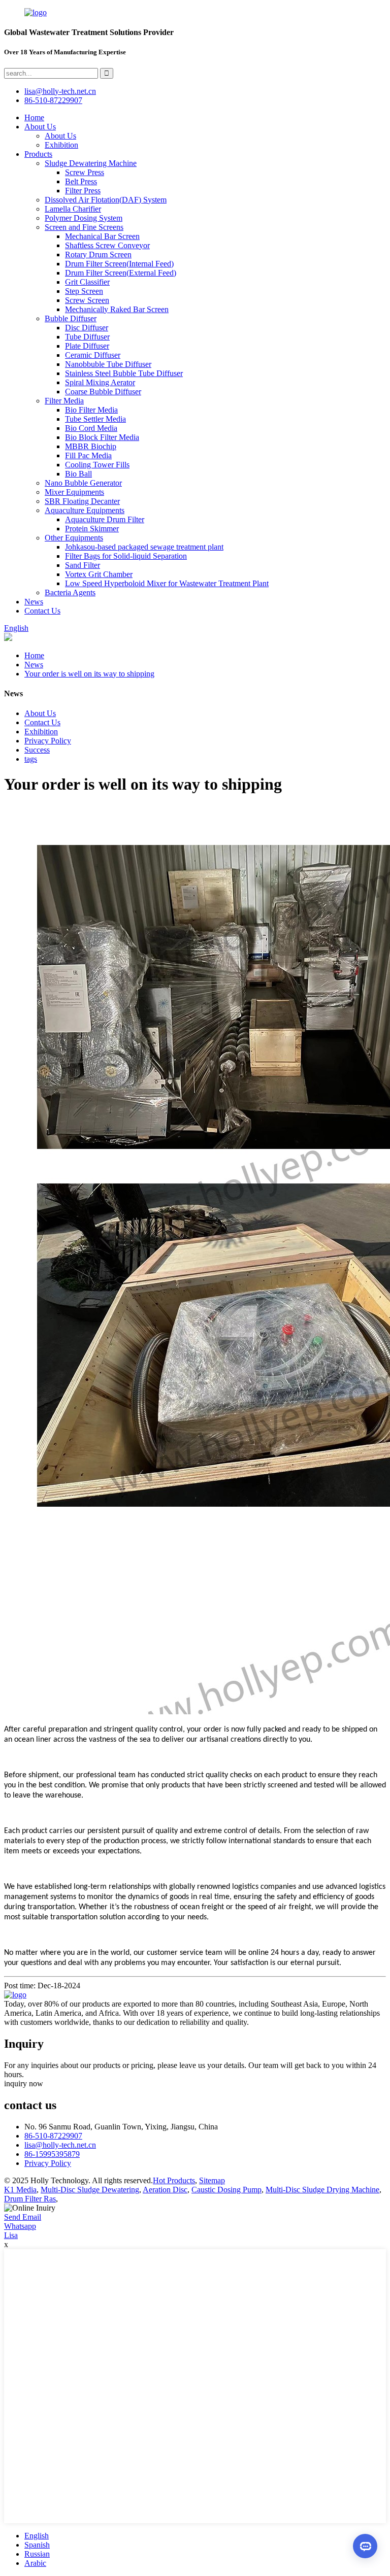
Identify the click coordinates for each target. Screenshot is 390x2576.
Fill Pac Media (88, 455)
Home (34, 117)
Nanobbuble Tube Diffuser (108, 364)
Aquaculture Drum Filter (105, 519)
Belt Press (81, 181)
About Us (40, 127)
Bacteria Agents (70, 592)
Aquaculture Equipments (85, 510)
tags (31, 759)
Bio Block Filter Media (102, 437)
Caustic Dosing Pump (226, 2190)
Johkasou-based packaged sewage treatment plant (144, 547)
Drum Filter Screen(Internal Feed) (119, 264)
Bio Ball (78, 474)
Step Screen (84, 291)
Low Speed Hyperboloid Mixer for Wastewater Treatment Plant (167, 583)
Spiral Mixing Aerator (100, 382)
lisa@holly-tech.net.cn (60, 2145)
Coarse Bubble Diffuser (103, 392)
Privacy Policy (48, 741)
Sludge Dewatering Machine (91, 163)
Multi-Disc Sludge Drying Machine (322, 2190)
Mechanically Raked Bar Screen (117, 309)
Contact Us (42, 611)
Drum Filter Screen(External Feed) (121, 273)
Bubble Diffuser (71, 318)
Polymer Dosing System (84, 218)
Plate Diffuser (87, 346)
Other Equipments (74, 538)
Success (37, 750)
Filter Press (83, 191)
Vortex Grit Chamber (99, 574)
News (34, 602)
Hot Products (174, 2180)
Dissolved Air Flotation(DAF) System (106, 200)
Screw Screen (87, 300)
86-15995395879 (52, 2154)
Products (38, 154)
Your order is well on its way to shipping (89, 674)
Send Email (23, 2217)
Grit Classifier (87, 282)
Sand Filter (83, 565)
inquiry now (24, 2083)
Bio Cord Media (91, 428)
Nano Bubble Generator (83, 483)
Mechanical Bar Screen (102, 236)
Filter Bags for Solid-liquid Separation (126, 556)
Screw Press (85, 172)
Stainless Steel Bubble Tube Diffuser (124, 373)
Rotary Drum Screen (98, 255)
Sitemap (212, 2180)
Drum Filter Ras (30, 2199)
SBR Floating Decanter (82, 501)
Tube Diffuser (87, 337)
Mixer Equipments (74, 492)
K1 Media (20, 2190)
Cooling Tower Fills (97, 465)
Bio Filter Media (91, 410)
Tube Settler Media (95, 419)
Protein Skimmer (92, 529)
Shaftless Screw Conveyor (107, 245)
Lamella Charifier (73, 209)
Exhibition (61, 145)
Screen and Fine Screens (84, 227)
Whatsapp (20, 2226)
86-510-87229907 (53, 2136)
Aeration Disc (165, 2190)
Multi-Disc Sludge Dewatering (90, 2190)
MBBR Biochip (91, 446)
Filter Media (64, 401)
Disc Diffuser (87, 328)
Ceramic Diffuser (93, 355)
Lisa (11, 2235)
